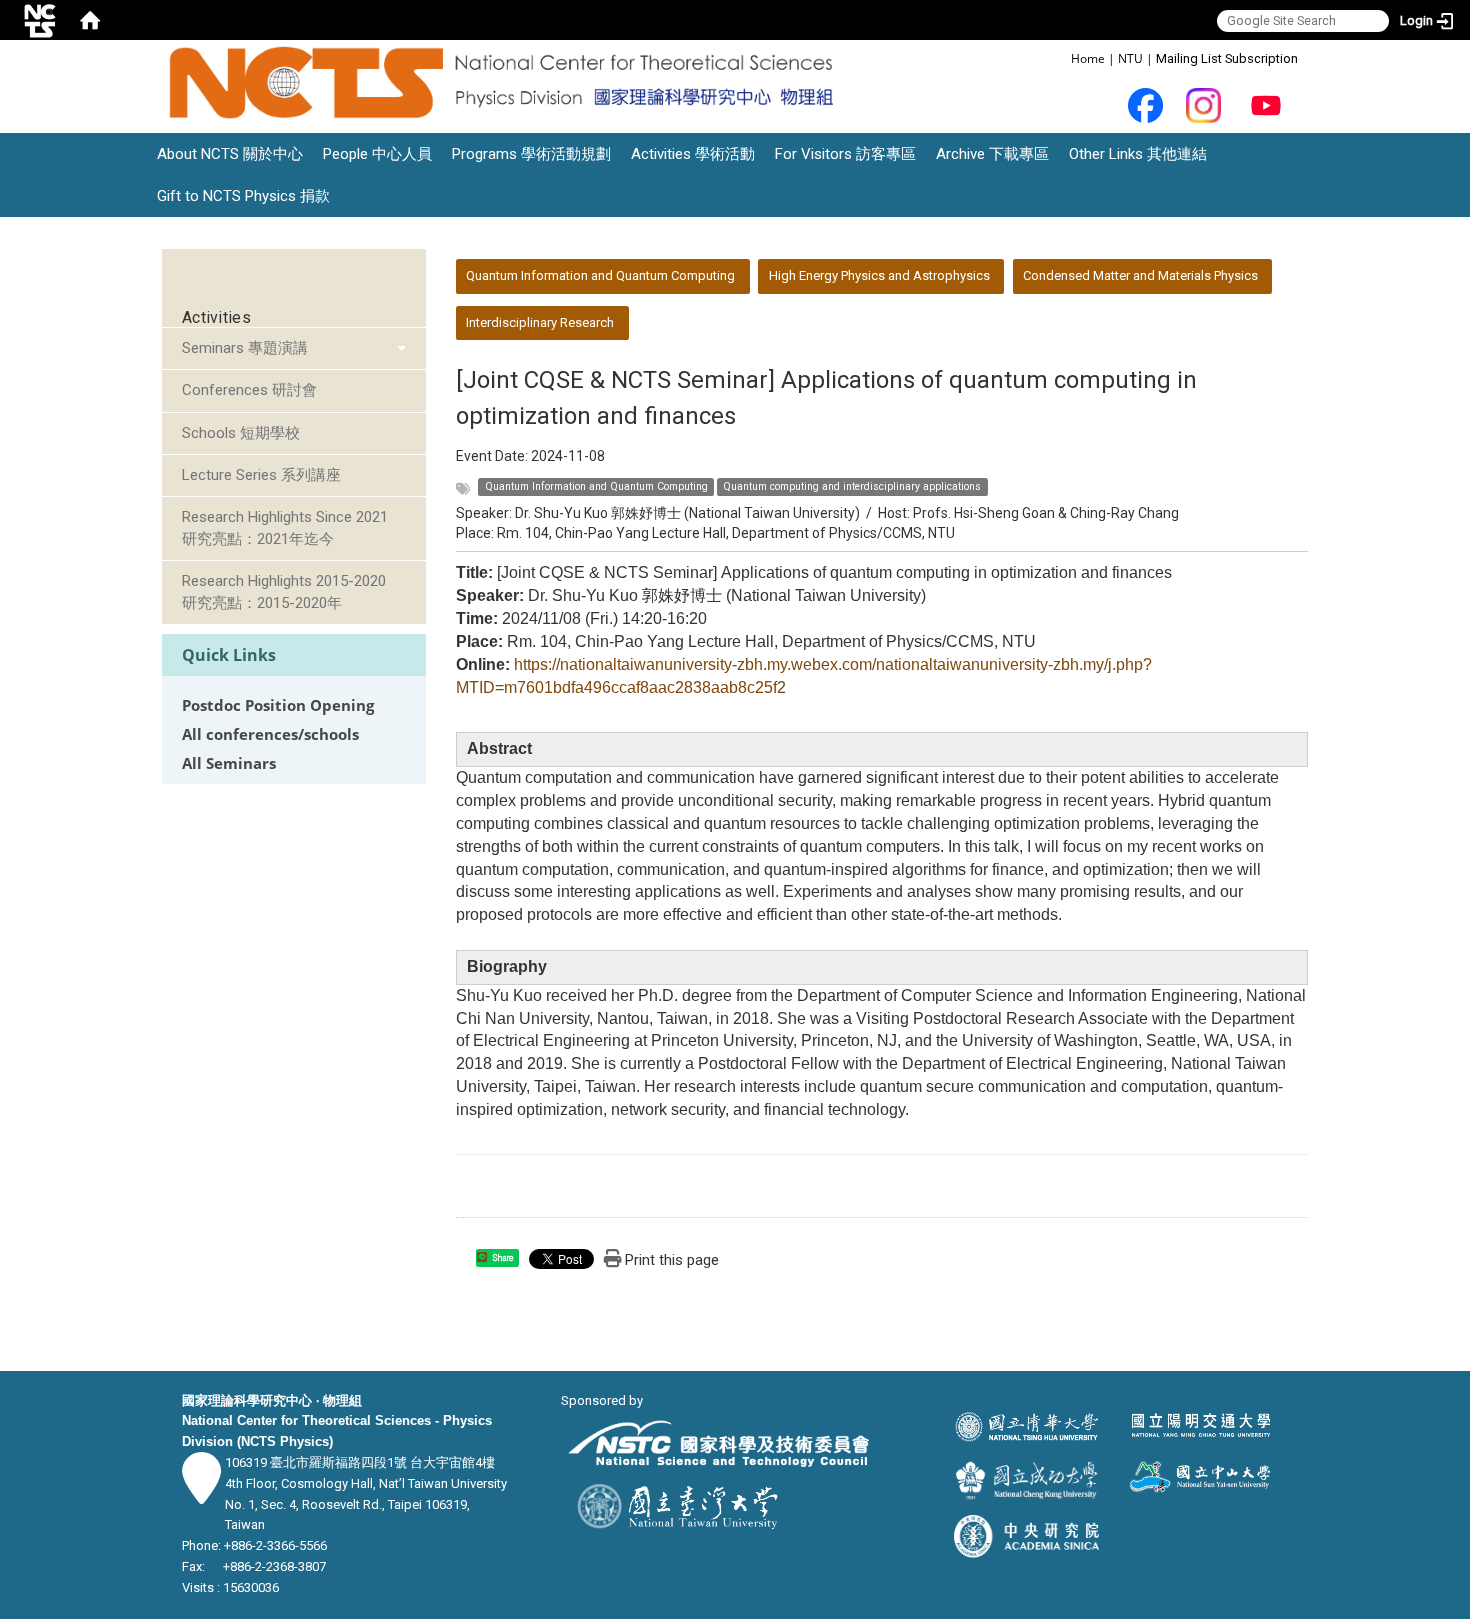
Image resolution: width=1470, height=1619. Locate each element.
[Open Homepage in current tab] (90, 20)
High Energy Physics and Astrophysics (879, 275)
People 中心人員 (377, 154)
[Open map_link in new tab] (201, 1493)
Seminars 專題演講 (245, 348)
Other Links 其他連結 (1138, 154)
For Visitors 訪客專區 (845, 154)
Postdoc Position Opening (278, 705)
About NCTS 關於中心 (230, 154)
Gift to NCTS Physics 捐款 (243, 196)
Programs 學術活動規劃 (531, 154)
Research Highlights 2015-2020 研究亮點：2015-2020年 (284, 591)
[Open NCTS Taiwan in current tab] (506, 83)
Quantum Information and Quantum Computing (600, 275)
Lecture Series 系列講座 (261, 475)
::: (1060, 57)
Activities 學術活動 (693, 154)
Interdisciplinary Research (540, 322)
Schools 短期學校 (241, 433)
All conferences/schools (270, 734)
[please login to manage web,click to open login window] (40, 20)
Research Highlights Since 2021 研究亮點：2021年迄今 (285, 527)
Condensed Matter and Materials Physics (1140, 275)
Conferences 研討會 (249, 390)
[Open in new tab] (1145, 104)
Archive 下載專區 (992, 154)
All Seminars (229, 763)
